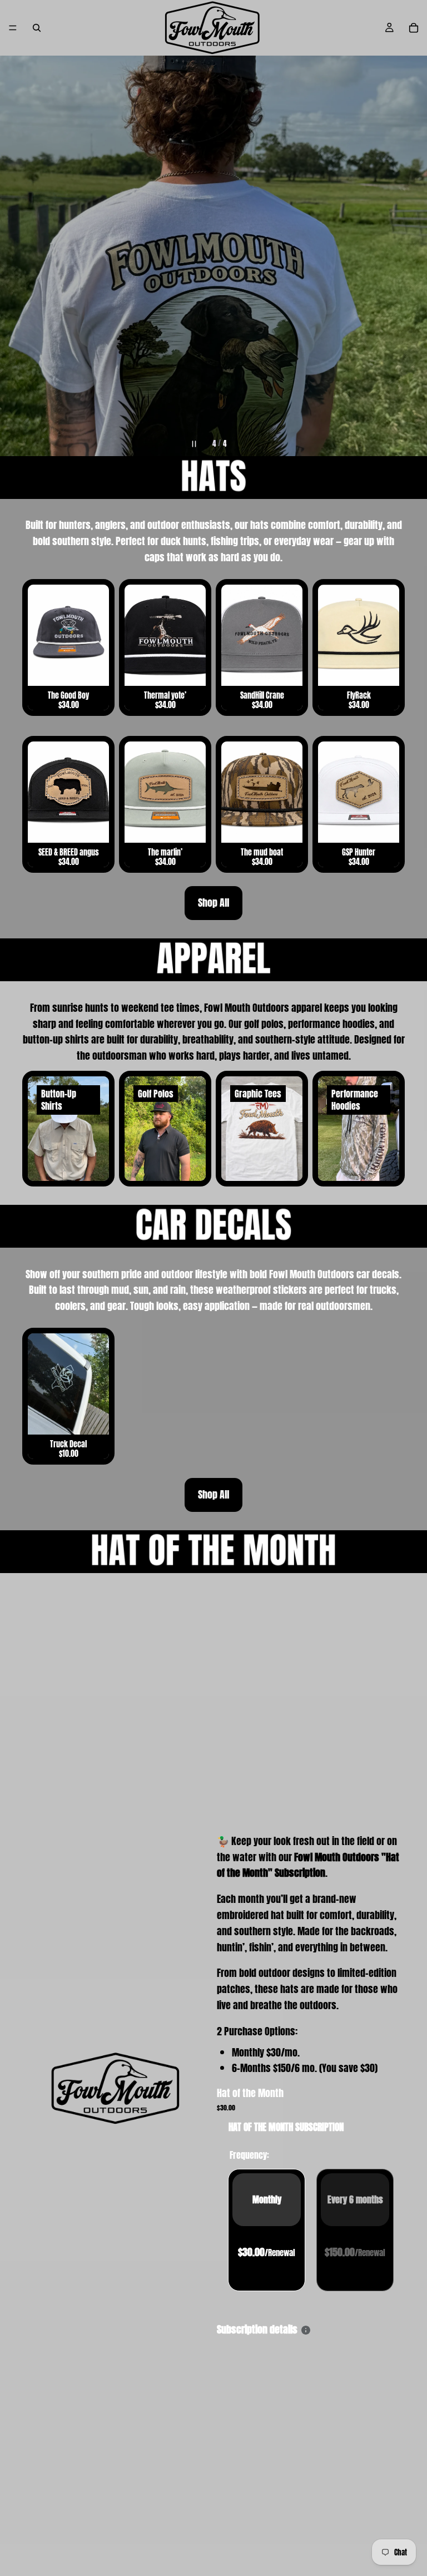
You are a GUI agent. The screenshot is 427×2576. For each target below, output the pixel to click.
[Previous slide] (18, 256)
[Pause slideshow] (195, 444)
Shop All (213, 903)
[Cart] (414, 28)
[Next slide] (409, 256)
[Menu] (13, 28)
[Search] (37, 28)
